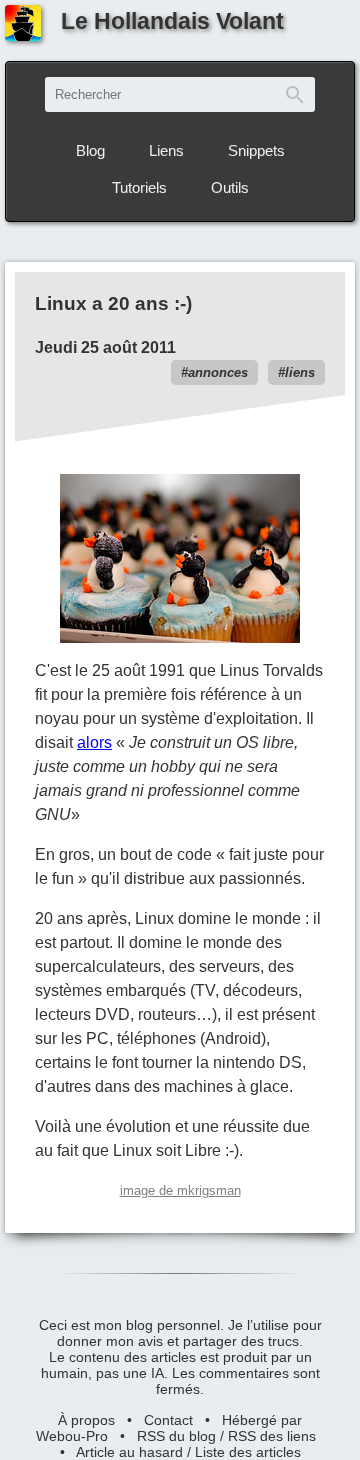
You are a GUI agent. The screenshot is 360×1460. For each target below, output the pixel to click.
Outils (230, 187)
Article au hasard (129, 1452)
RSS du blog (176, 1436)
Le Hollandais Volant (172, 21)
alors (94, 742)
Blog (90, 150)
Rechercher (295, 94)
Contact (168, 1420)
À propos (86, 1420)
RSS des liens (272, 1436)
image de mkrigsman (180, 1190)
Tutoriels (139, 187)
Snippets (256, 150)
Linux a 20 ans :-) (113, 303)
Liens (166, 150)
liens (300, 372)
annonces (218, 372)
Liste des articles (248, 1452)
